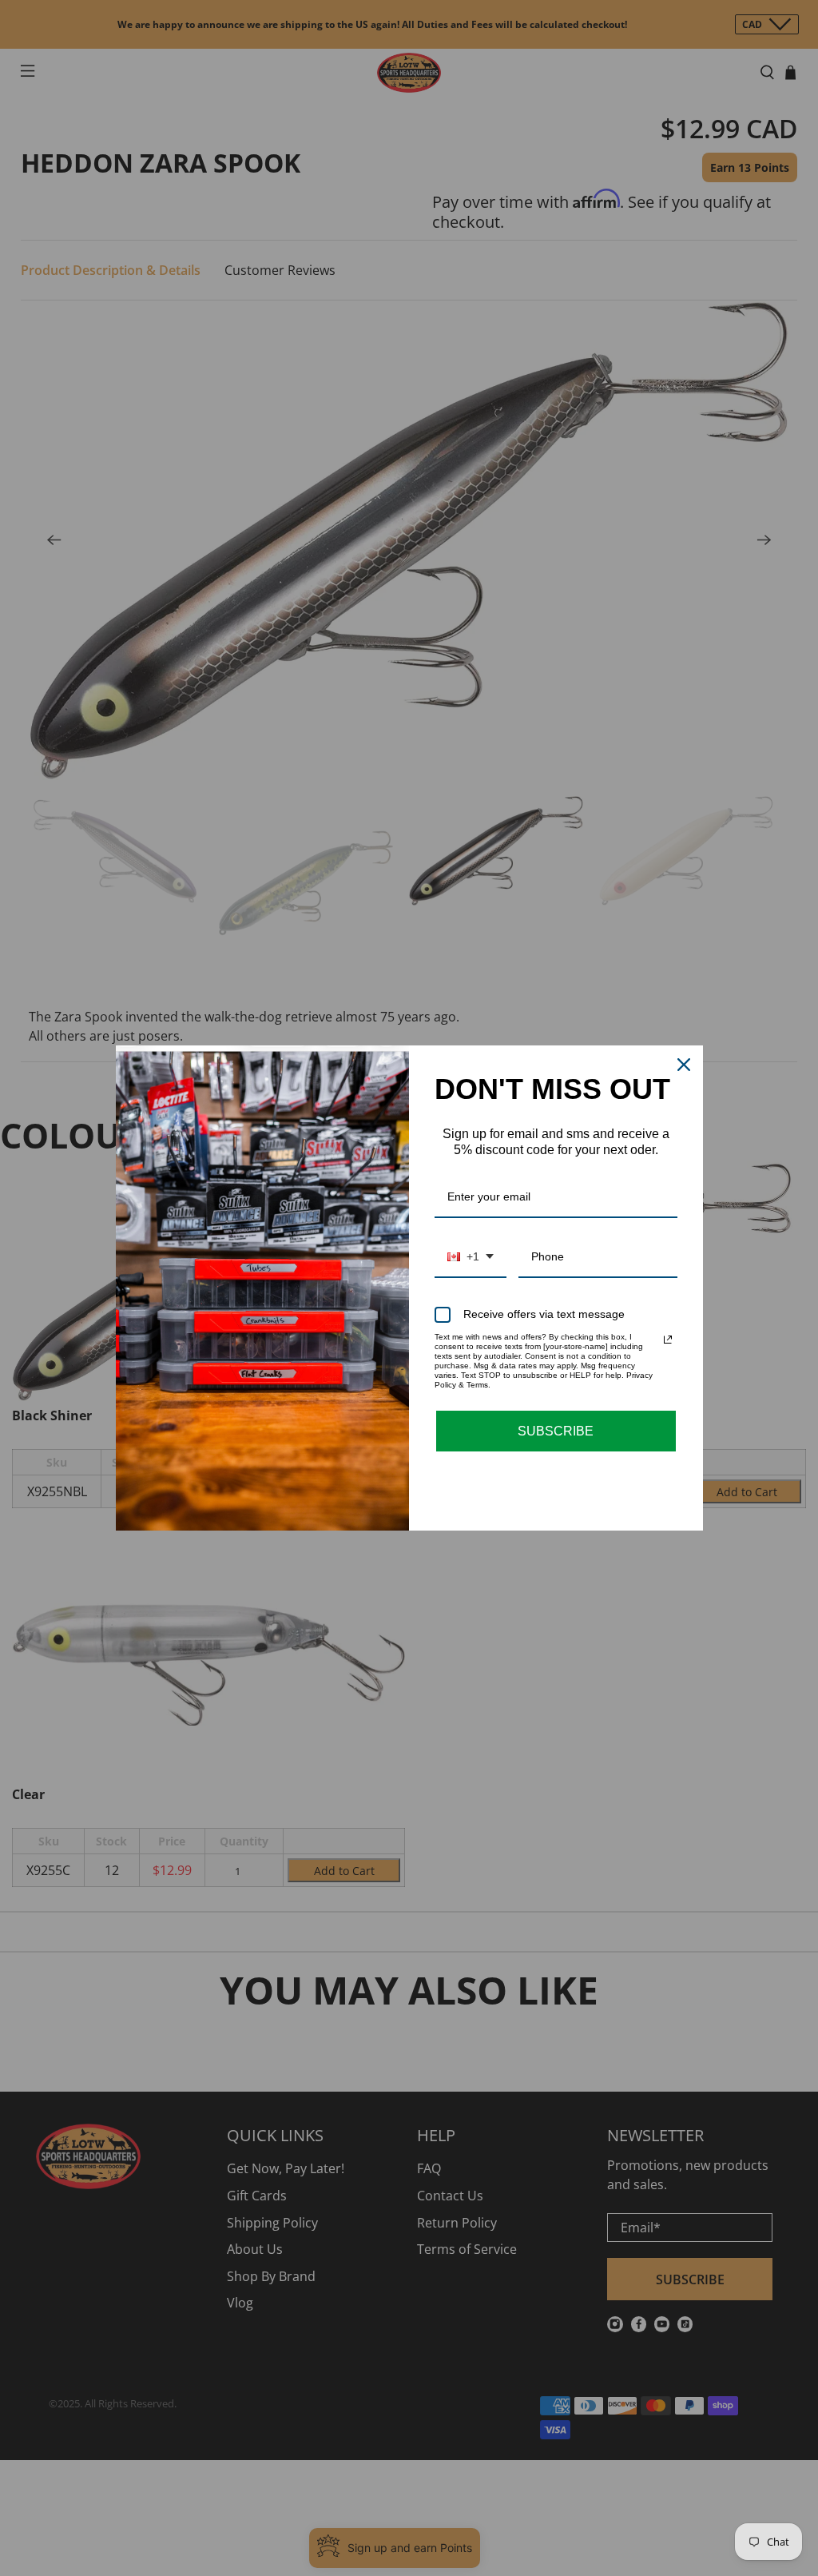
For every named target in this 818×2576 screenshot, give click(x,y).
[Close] (684, 1065)
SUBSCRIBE (556, 1431)
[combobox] (471, 1258)
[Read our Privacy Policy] (668, 1340)
